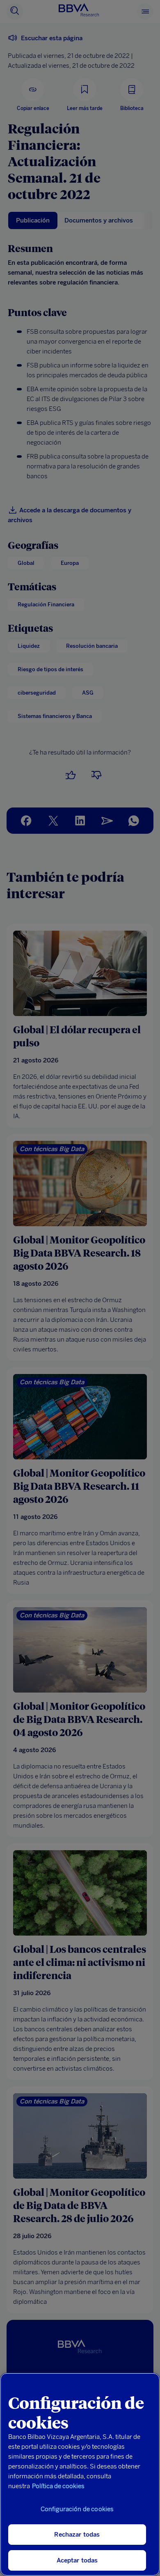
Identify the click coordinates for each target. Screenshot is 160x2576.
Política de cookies (58, 2486)
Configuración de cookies (77, 2509)
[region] (80, 2474)
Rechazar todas (77, 2535)
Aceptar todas (77, 2560)
